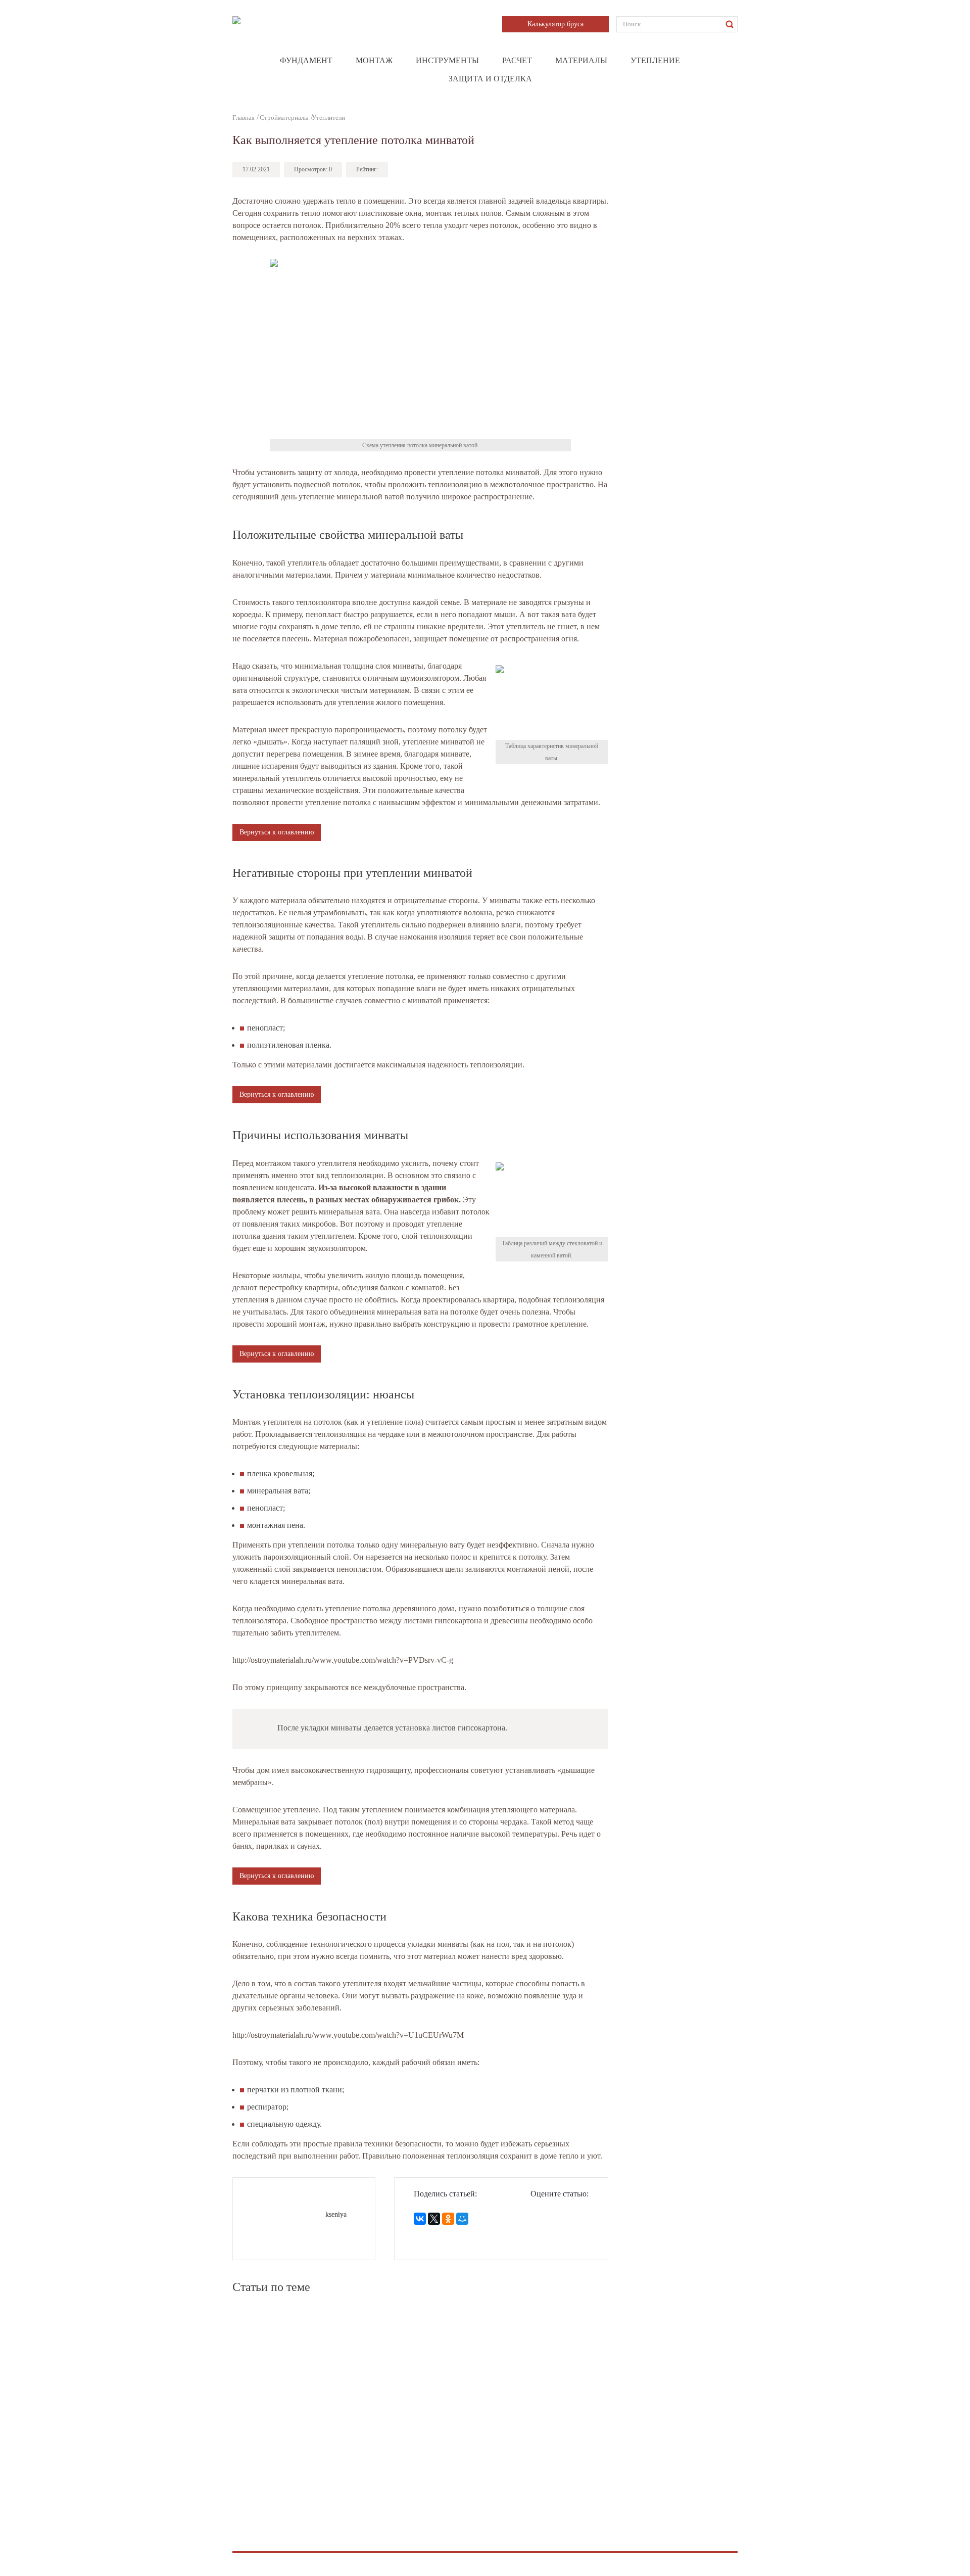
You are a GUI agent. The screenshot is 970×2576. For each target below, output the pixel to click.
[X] (434, 2219)
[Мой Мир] (462, 2219)
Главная (244, 118)
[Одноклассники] (448, 2219)
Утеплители (328, 118)
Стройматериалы (284, 118)
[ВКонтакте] (420, 2219)
